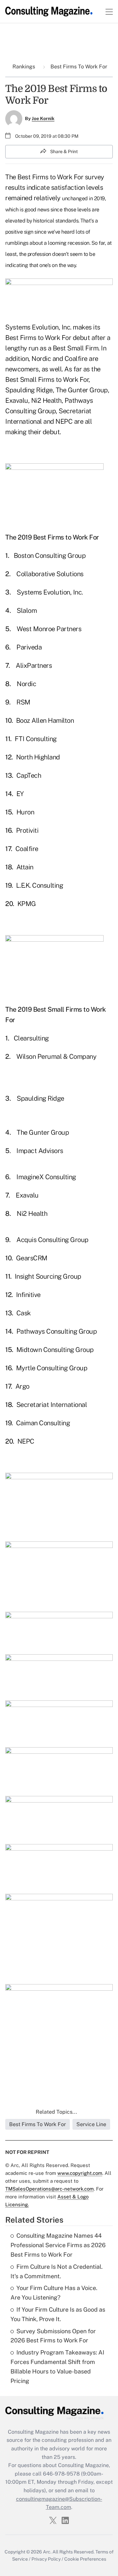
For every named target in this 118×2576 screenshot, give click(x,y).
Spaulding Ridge (40, 1098)
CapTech (29, 775)
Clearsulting (31, 1038)
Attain (25, 867)
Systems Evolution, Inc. (50, 592)
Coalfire (27, 849)
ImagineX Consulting (46, 1177)
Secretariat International (52, 1405)
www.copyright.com (80, 2173)
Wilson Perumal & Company (56, 1057)
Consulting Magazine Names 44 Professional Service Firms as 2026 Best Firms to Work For (58, 2245)
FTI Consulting (36, 739)
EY (20, 794)
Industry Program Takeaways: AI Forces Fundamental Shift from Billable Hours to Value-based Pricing (57, 2366)
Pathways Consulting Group (57, 1331)
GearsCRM (32, 1258)
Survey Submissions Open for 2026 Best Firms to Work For (53, 2336)
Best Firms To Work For (78, 67)
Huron (25, 812)
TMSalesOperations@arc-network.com (49, 2189)
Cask (24, 1313)
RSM (23, 702)
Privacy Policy (46, 2559)
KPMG (27, 904)
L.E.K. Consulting (40, 885)
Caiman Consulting (43, 1423)
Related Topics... (56, 2112)
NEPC (26, 1441)
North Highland (38, 757)
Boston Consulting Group (50, 556)
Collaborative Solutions (50, 574)
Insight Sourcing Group (48, 1276)
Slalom (27, 611)
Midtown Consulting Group (55, 1350)
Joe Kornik (43, 118)
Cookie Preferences (85, 2559)
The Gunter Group (43, 1132)
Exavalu (27, 1195)
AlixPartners (34, 666)
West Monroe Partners (49, 629)
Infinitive (28, 1295)
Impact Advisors (40, 1151)
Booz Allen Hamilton (45, 720)
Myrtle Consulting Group (52, 1368)
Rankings (24, 67)
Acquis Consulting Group (52, 1240)
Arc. (47, 2552)
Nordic (26, 684)
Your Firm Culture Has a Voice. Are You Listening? (54, 2293)
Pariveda (29, 647)
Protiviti (27, 830)
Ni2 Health (32, 1214)
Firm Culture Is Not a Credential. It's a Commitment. (57, 2271)
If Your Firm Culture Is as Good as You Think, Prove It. (58, 2314)
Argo (22, 1386)
